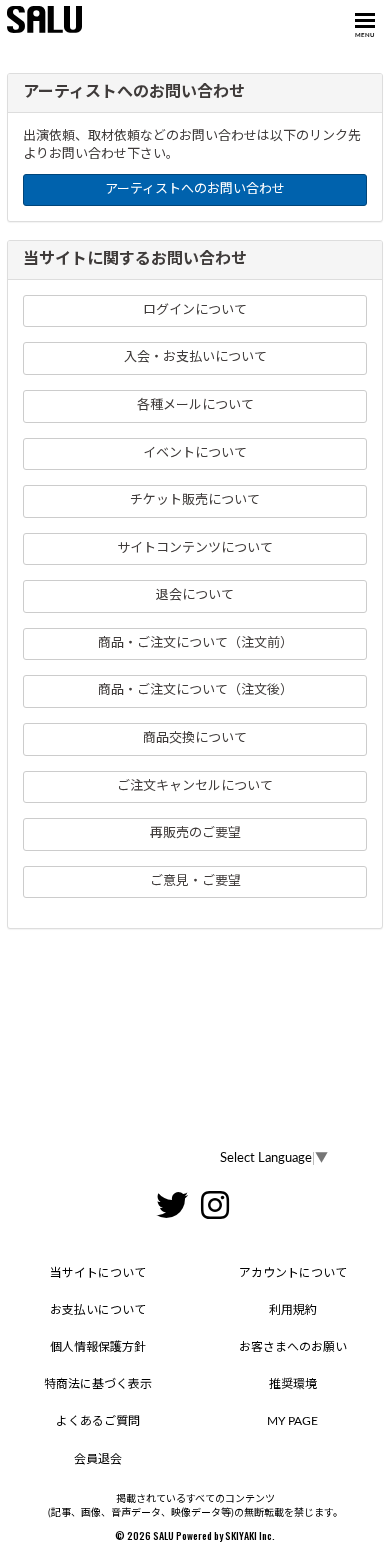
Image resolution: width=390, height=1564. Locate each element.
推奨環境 (293, 1384)
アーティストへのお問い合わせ (195, 189)
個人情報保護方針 (98, 1347)
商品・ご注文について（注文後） (195, 690)
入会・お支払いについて (195, 357)
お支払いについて (98, 1310)
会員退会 (98, 1459)
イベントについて (195, 453)
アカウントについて (293, 1273)
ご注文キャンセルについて (195, 786)
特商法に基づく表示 (98, 1384)
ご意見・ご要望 (195, 881)
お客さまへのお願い (293, 1347)
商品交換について (195, 738)
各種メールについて (195, 405)
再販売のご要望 (195, 833)
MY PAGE (292, 1421)
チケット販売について (195, 500)
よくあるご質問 (98, 1421)
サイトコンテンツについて (195, 548)
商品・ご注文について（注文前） (195, 643)
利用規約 (293, 1310)
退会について (195, 595)
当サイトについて (98, 1273)
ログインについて (195, 310)
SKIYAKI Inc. (250, 1535)
